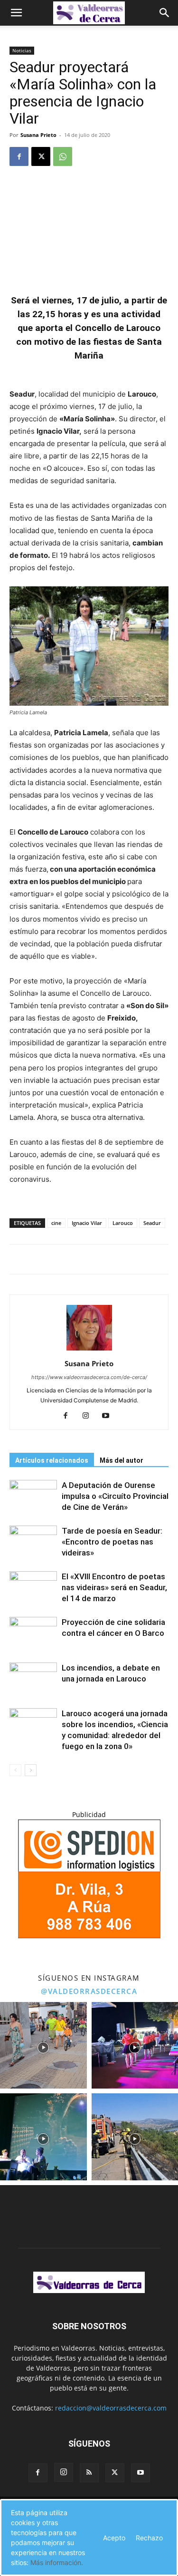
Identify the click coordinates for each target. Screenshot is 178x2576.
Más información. (57, 2562)
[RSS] (89, 2473)
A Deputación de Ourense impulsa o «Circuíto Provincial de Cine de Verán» (115, 1496)
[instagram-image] (43, 2046)
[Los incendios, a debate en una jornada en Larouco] (33, 1679)
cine (56, 1223)
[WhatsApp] (63, 156)
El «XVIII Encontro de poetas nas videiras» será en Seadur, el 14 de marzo (114, 1587)
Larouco (123, 1223)
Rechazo (149, 2538)
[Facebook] (19, 156)
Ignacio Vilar (87, 1223)
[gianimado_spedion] (89, 1936)
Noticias (22, 50)
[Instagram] (89, 1416)
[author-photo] (89, 1350)
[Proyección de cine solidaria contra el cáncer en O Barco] (33, 1633)
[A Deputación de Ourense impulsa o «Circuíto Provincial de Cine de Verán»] (33, 1496)
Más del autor (122, 1460)
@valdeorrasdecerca (89, 1991)
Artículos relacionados (52, 1460)
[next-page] (31, 1770)
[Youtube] (109, 1416)
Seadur (152, 1223)
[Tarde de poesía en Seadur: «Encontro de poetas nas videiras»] (33, 1542)
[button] (16, 13)
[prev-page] (15, 1770)
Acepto (114, 2538)
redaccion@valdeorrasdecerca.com (111, 2408)
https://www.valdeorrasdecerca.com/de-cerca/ (89, 1377)
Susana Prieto (38, 135)
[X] (41, 156)
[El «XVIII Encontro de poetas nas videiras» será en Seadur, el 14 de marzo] (33, 1588)
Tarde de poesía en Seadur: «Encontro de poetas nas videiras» (112, 1542)
